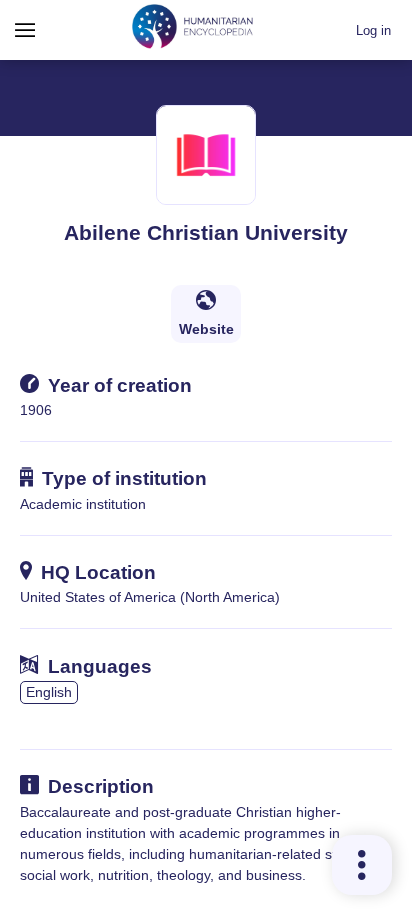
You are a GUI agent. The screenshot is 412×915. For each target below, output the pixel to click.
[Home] (193, 29)
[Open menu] (25, 30)
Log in (373, 30)
